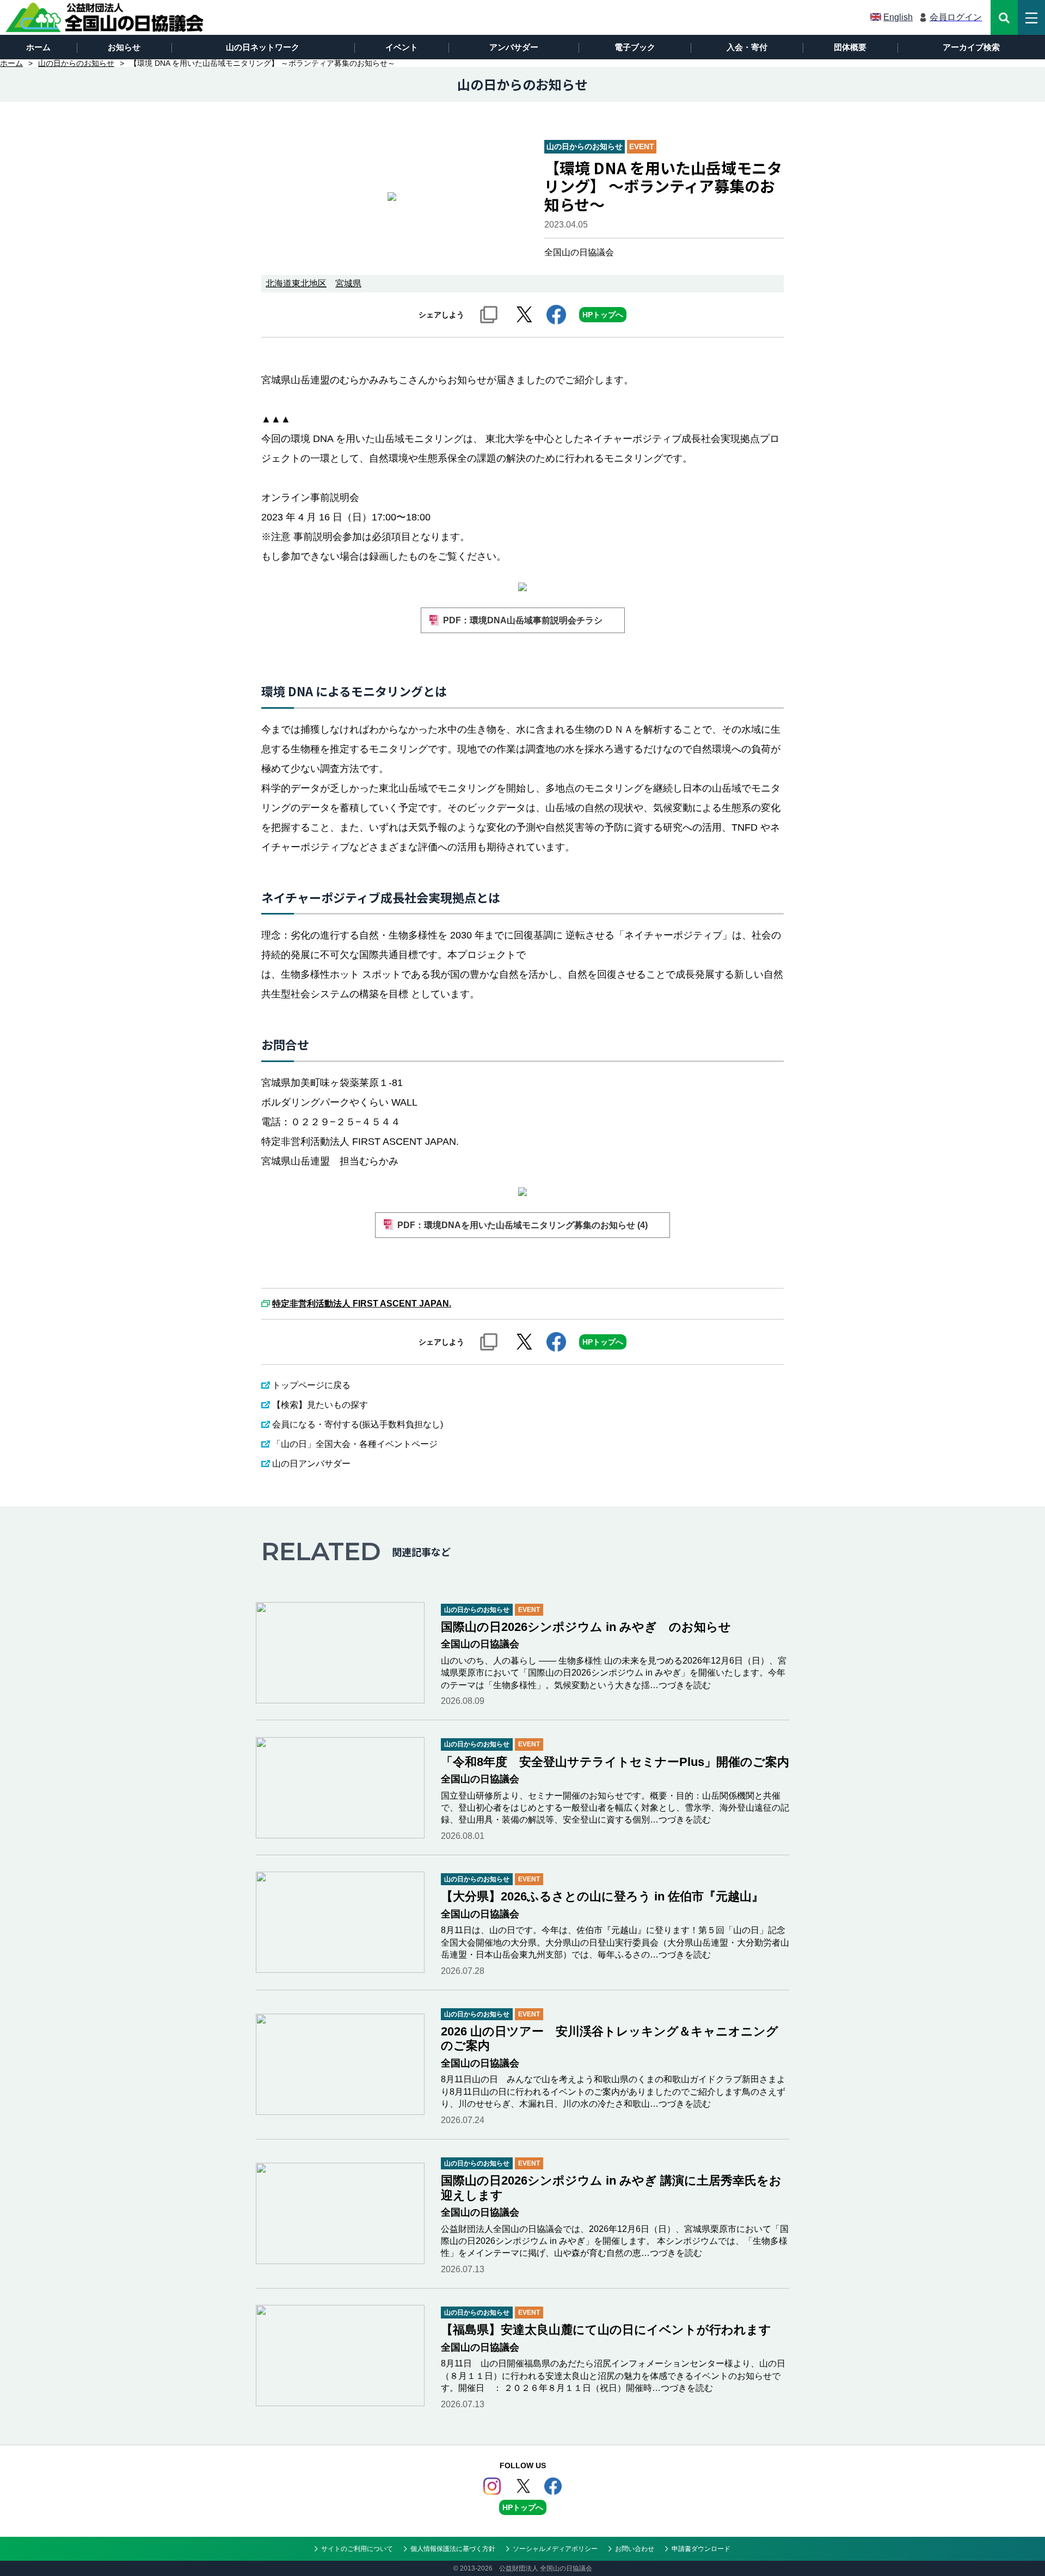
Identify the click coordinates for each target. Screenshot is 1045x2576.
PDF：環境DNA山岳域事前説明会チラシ (523, 620)
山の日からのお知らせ (76, 63)
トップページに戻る (311, 1385)
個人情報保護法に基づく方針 (453, 2549)
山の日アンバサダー (311, 1464)
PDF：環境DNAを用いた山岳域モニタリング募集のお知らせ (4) (522, 1225)
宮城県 (348, 283)
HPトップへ (603, 315)
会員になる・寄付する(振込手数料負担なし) (358, 1424)
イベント (402, 47)
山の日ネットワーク (263, 47)
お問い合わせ (635, 2549)
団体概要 (850, 47)
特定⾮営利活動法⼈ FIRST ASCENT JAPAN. (362, 1304)
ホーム (38, 47)
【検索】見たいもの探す (320, 1405)
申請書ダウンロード (701, 2549)
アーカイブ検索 (971, 47)
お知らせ (124, 47)
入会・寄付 (747, 47)
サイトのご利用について (357, 2549)
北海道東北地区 (296, 283)
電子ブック (635, 47)
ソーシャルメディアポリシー (555, 2549)
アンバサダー (514, 47)
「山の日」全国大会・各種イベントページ (355, 1444)
